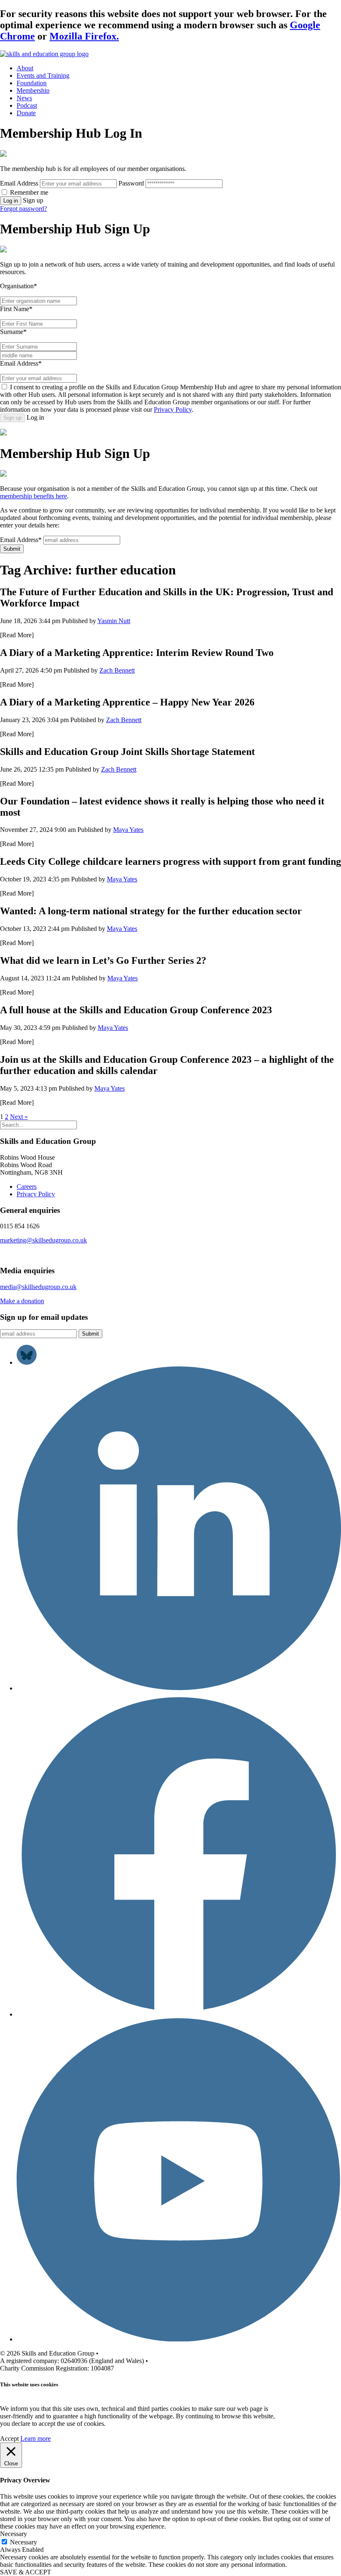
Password (131, 183)
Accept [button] (9, 2439)
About (25, 68)
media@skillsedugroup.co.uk (38, 1287)
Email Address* (21, 363)
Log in (11, 201)
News (24, 98)
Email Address (19, 183)
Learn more (36, 2439)
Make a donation (22, 1301)
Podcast (27, 105)
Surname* (13, 332)
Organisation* (19, 286)
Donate (26, 113)
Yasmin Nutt (114, 621)
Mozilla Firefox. (84, 36)
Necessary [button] (14, 2534)
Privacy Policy (173, 410)
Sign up (12, 418)
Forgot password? (23, 209)
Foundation (32, 83)
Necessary (23, 2542)
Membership (33, 90)
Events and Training (43, 75)
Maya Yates (128, 830)
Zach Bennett (117, 670)
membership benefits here (33, 496)
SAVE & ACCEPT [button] (26, 2572)
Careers (27, 1187)
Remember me (29, 192)
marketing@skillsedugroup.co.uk (43, 1240)
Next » (19, 1117)
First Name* (16, 309)
